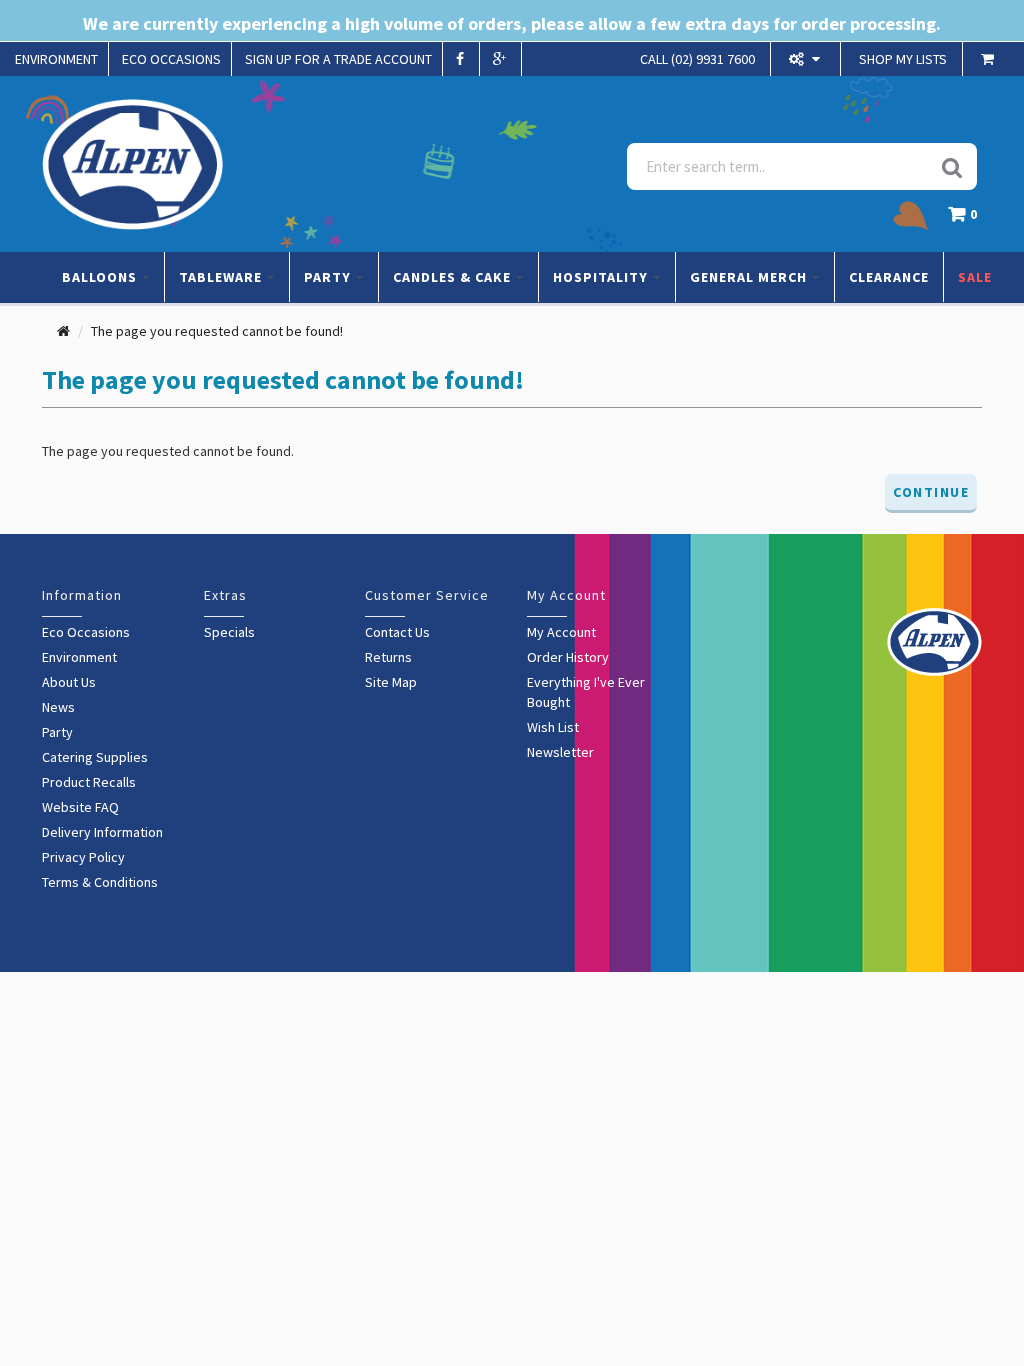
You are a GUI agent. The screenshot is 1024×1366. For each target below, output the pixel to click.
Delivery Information (102, 832)
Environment (79, 657)
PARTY (329, 277)
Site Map (391, 682)
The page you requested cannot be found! (217, 331)
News (58, 707)
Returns (388, 657)
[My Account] (807, 59)
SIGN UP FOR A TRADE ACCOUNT (338, 59)
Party (57, 732)
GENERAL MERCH (750, 277)
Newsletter (560, 752)
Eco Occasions (86, 632)
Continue (931, 492)
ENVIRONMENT (56, 59)
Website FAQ (80, 807)
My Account (561, 632)
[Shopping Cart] (990, 59)
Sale (975, 277)
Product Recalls (89, 782)
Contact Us (397, 632)
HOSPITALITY (602, 277)
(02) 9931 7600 (697, 59)
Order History (568, 657)
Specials (229, 632)
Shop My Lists (903, 59)
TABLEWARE (222, 277)
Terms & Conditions (100, 882)
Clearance (889, 277)
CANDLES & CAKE (454, 277)
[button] (967, 219)
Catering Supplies (95, 757)
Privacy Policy (83, 857)
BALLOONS (101, 277)
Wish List (553, 727)
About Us (69, 682)
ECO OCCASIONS (171, 59)
